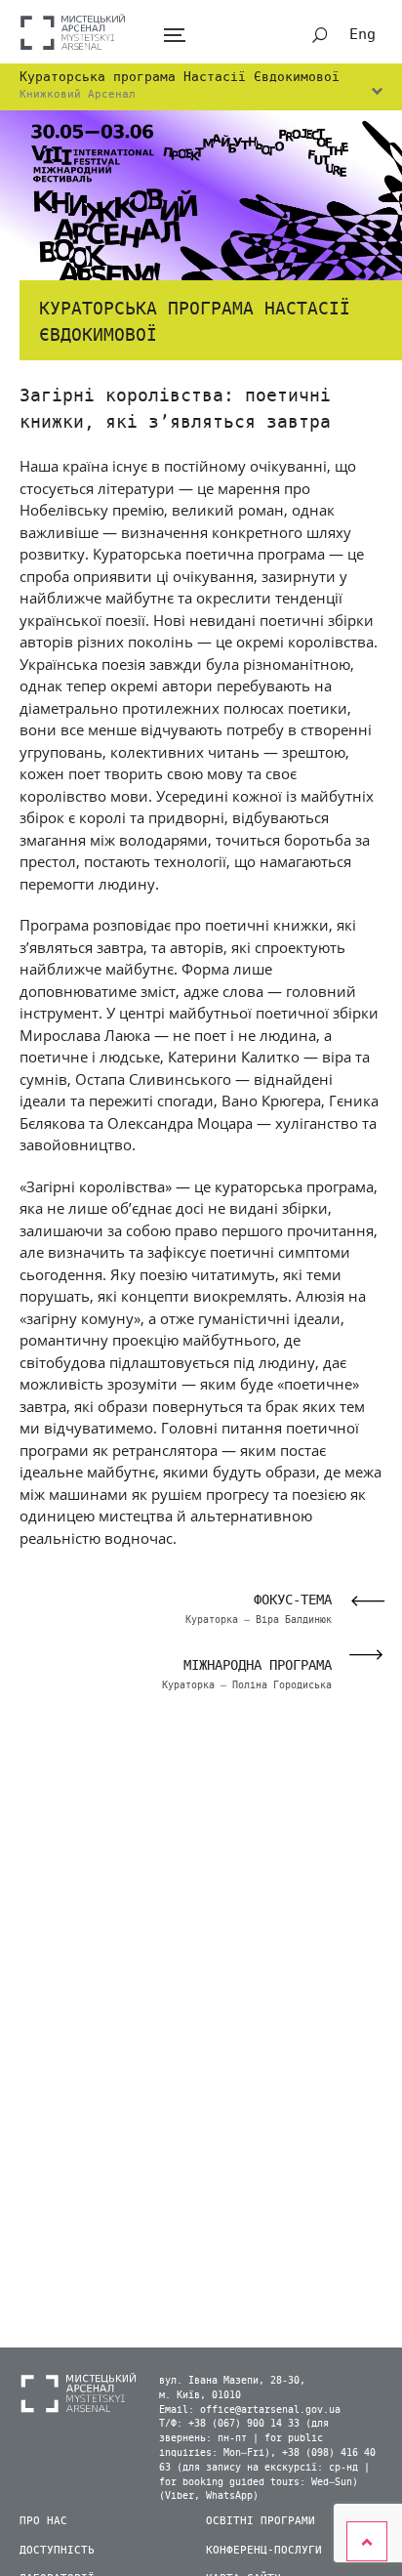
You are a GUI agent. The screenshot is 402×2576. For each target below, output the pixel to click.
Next (372, 1655)
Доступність (57, 2550)
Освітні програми (261, 2521)
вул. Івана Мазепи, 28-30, (232, 2381)
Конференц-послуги (264, 2550)
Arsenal (73, 32)
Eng (362, 34)
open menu (174, 36)
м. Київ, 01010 (200, 2395)
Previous (362, 1601)
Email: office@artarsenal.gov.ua (250, 2410)
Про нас (43, 2521)
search (320, 35)
